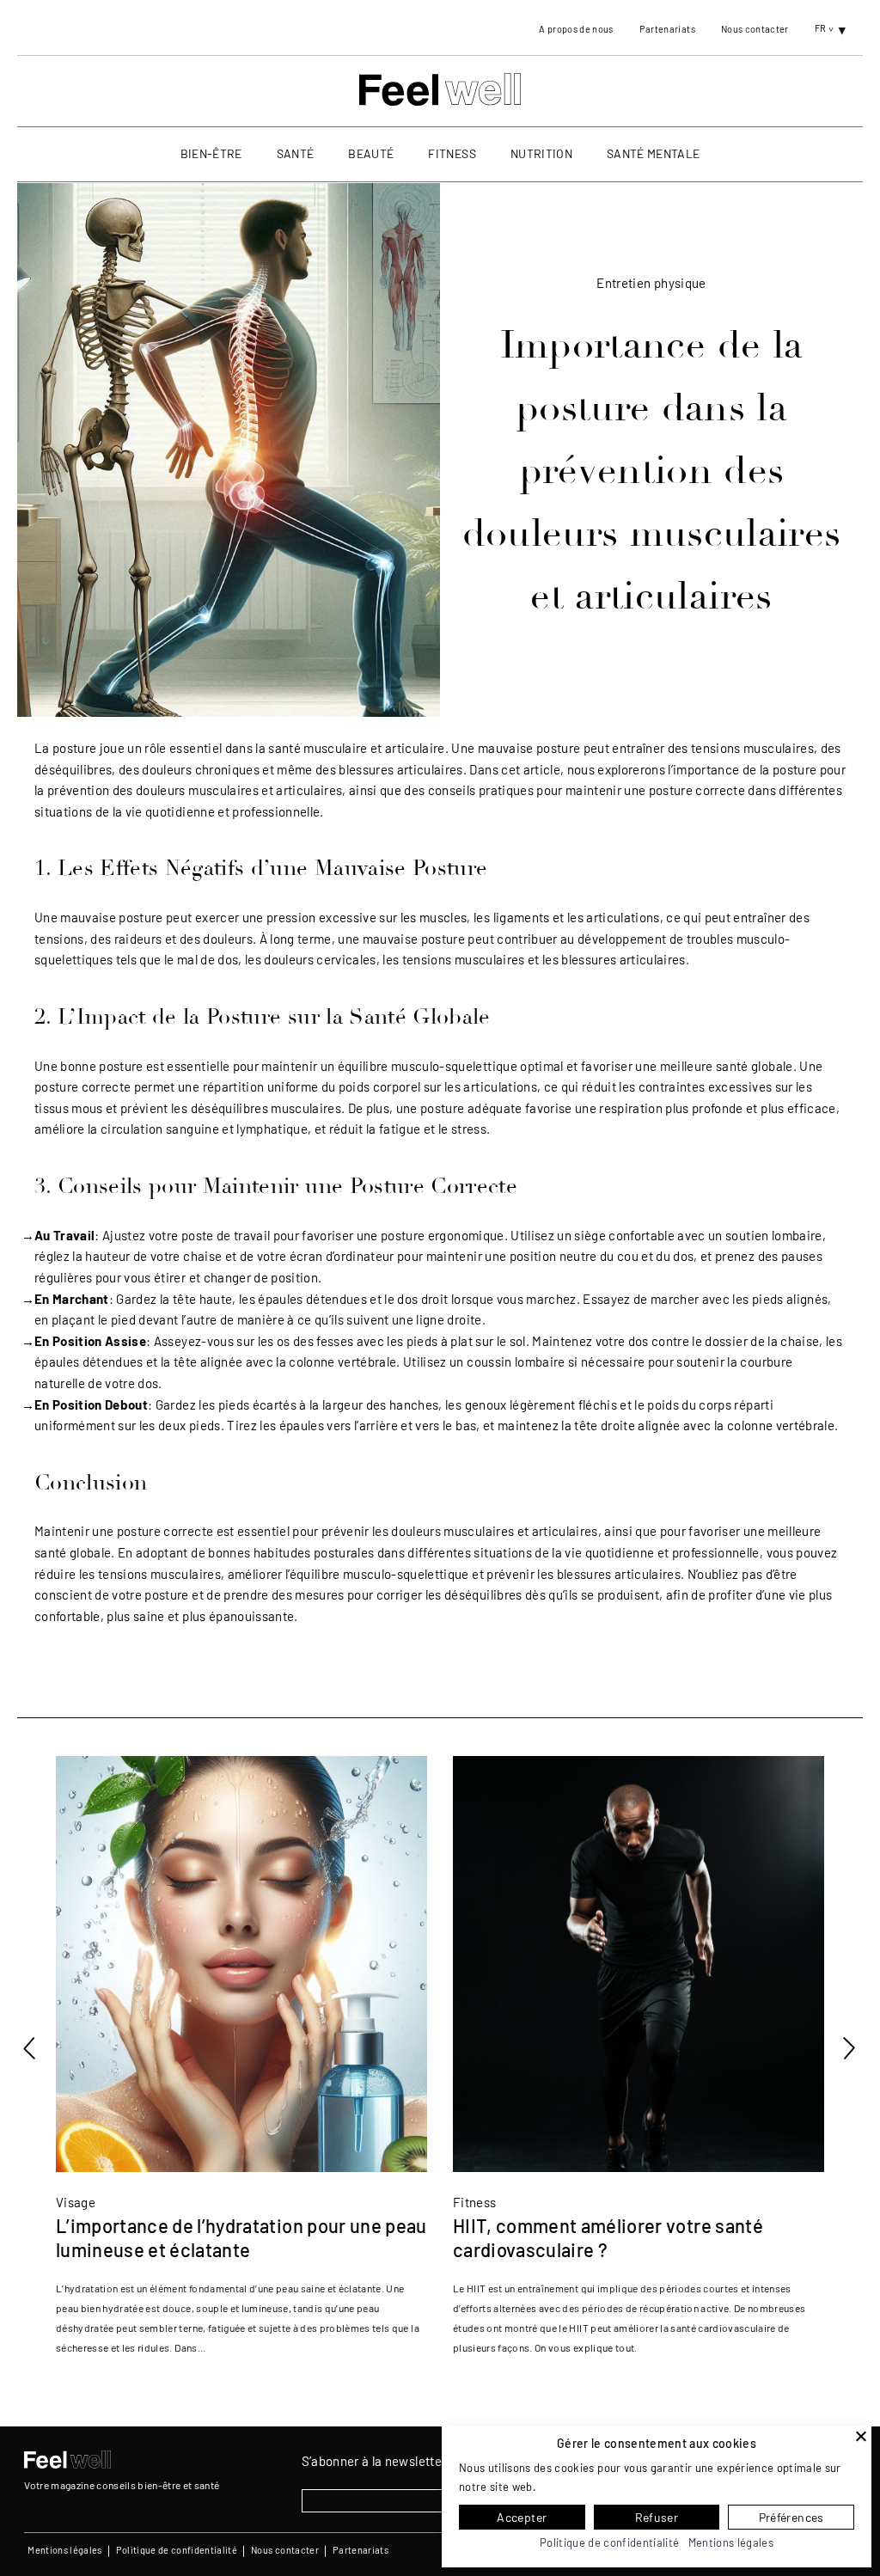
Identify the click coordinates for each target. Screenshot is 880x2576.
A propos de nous (576, 29)
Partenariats (667, 29)
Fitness (452, 153)
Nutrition (541, 153)
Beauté (371, 153)
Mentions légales (64, 2550)
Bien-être (211, 153)
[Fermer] (861, 2436)
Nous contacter (755, 29)
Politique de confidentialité (177, 2550)
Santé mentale (653, 153)
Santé (296, 153)
